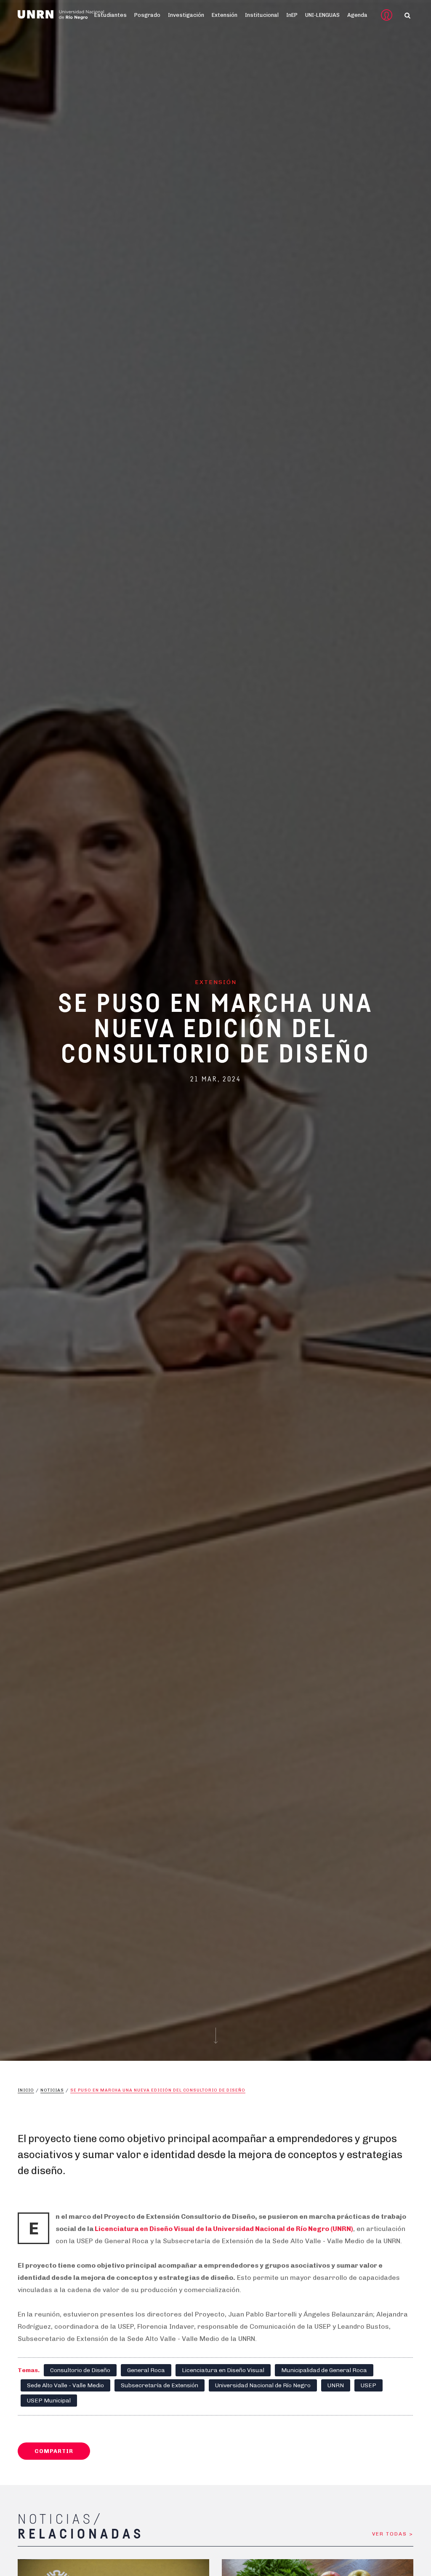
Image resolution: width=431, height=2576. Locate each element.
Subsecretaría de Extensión (160, 2385)
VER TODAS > (393, 2534)
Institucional (262, 15)
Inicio (26, 2090)
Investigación (186, 15)
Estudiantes (110, 15)
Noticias (52, 2090)
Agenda (357, 15)
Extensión (225, 15)
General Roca (146, 2370)
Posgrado (147, 15)
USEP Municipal (49, 2401)
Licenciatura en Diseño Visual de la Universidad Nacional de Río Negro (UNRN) (224, 2229)
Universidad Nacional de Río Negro (263, 2385)
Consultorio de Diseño (80, 2370)
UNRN (336, 2385)
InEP (292, 15)
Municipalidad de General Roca (324, 2370)
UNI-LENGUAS (322, 15)
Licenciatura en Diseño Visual (223, 2370)
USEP (368, 2385)
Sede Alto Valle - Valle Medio (65, 2385)
